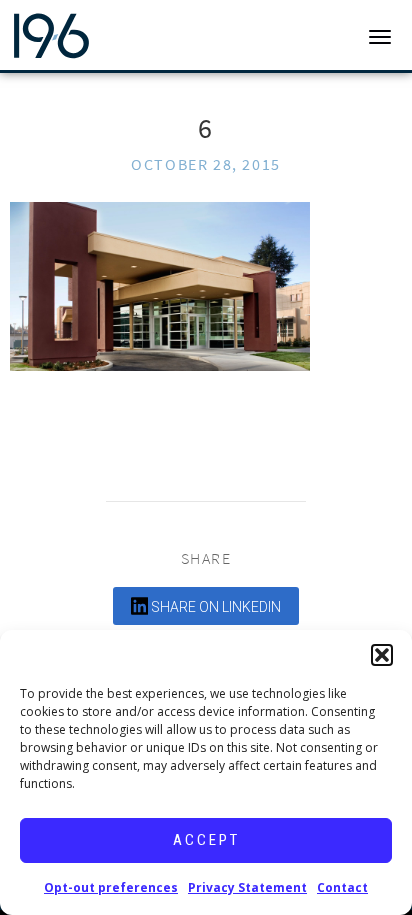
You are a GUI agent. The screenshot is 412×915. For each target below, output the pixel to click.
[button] (382, 655)
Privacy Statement (247, 887)
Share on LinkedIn (214, 607)
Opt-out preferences (111, 887)
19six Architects (92, 35)
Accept (206, 840)
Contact (342, 887)
